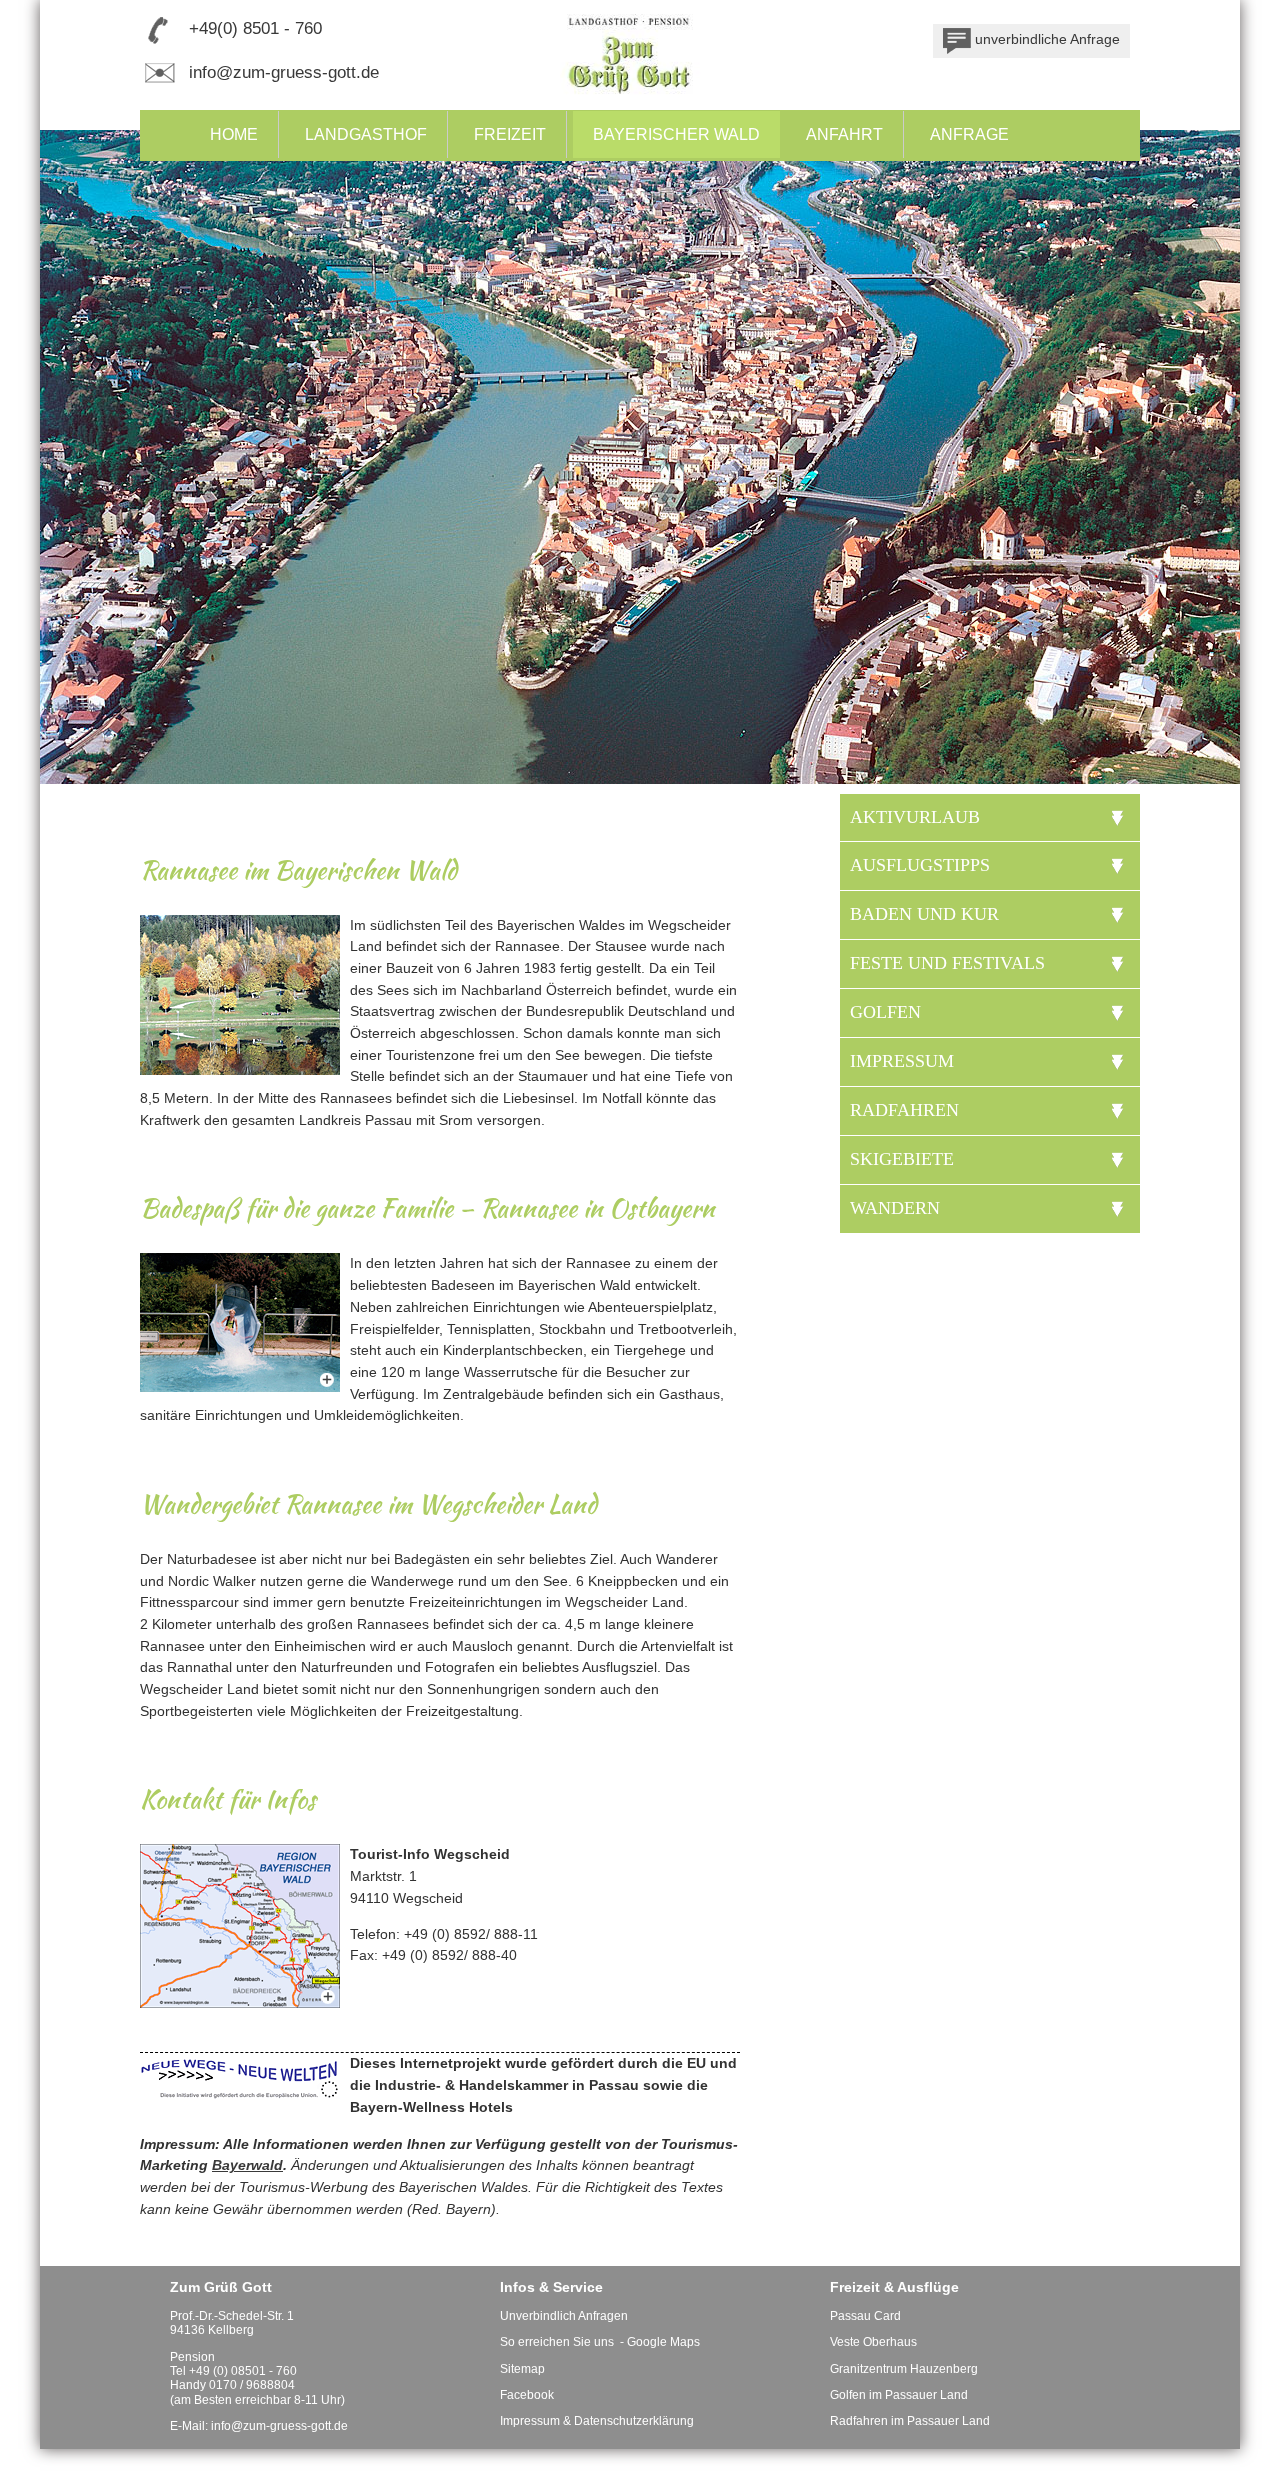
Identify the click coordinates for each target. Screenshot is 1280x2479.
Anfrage (969, 134)
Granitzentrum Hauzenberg (904, 2369)
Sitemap (522, 2369)
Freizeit (510, 134)
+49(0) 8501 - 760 (255, 28)
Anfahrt (844, 134)
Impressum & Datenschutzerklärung (597, 2421)
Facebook (527, 2395)
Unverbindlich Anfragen (564, 2316)
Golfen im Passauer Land (899, 2395)
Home (234, 134)
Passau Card (865, 2316)
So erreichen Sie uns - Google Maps (600, 2342)
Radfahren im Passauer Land (910, 2421)
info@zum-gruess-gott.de (284, 72)
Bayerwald (247, 2165)
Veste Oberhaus (873, 2342)
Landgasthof (366, 134)
